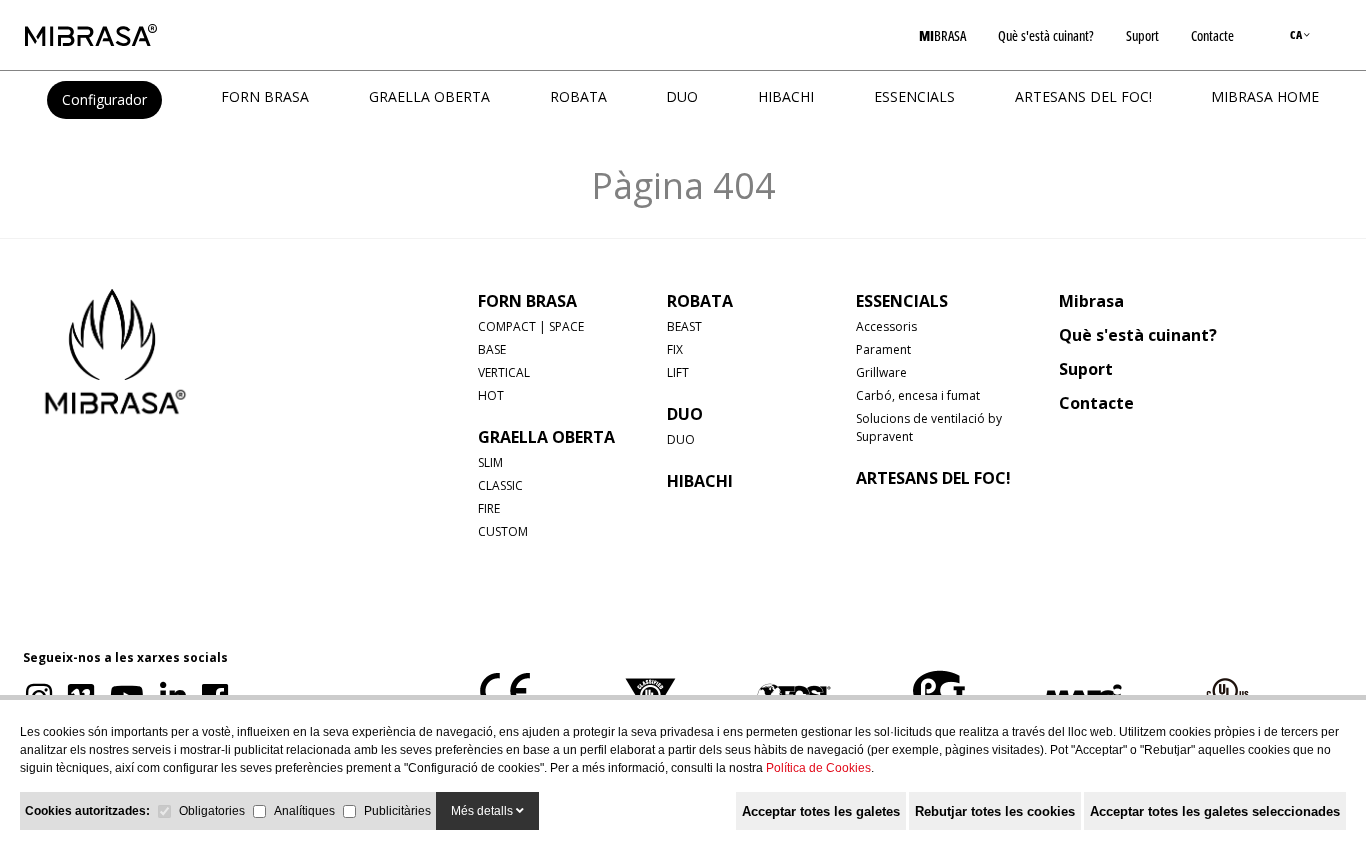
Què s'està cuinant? (1046, 35)
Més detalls (483, 811)
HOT (491, 395)
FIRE (489, 508)
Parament (883, 349)
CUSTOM (503, 531)
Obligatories (212, 811)
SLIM (490, 462)
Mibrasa (1091, 301)
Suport (1142, 35)
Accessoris (886, 326)
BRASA (942, 35)
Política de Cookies (818, 768)
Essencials (914, 96)
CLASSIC (500, 485)
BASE (492, 349)
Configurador (104, 99)
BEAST (684, 326)
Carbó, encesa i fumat (918, 395)
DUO (682, 96)
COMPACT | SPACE (531, 326)
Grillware (881, 372)
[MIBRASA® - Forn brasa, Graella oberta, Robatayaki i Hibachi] (91, 35)
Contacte (1212, 35)
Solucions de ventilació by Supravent (929, 427)
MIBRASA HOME (1265, 96)
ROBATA (578, 96)
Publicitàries (397, 811)
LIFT (678, 372)
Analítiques (304, 811)
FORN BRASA (265, 96)
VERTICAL (504, 372)
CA (1297, 34)
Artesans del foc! (1083, 96)
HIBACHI (786, 96)
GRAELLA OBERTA (429, 96)
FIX (675, 349)
